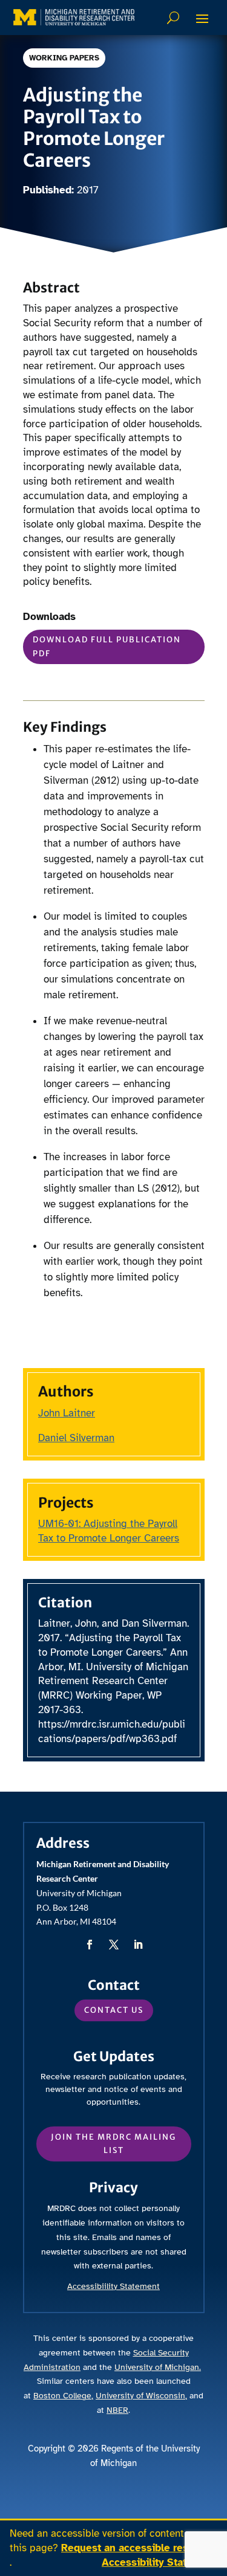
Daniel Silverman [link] (76, 1438)
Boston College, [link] (63, 2396)
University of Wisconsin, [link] (141, 2396)
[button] (202, 18)
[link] (74, 17)
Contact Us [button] (114, 2010)
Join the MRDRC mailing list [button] (113, 2144)
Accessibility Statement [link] (160, 2562)
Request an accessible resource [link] (138, 2548)
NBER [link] (117, 2410)
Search (175, 18)
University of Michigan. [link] (158, 2367)
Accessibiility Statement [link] (113, 2286)
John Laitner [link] (67, 1413)
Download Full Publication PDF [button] (107, 646)
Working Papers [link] (64, 58)
